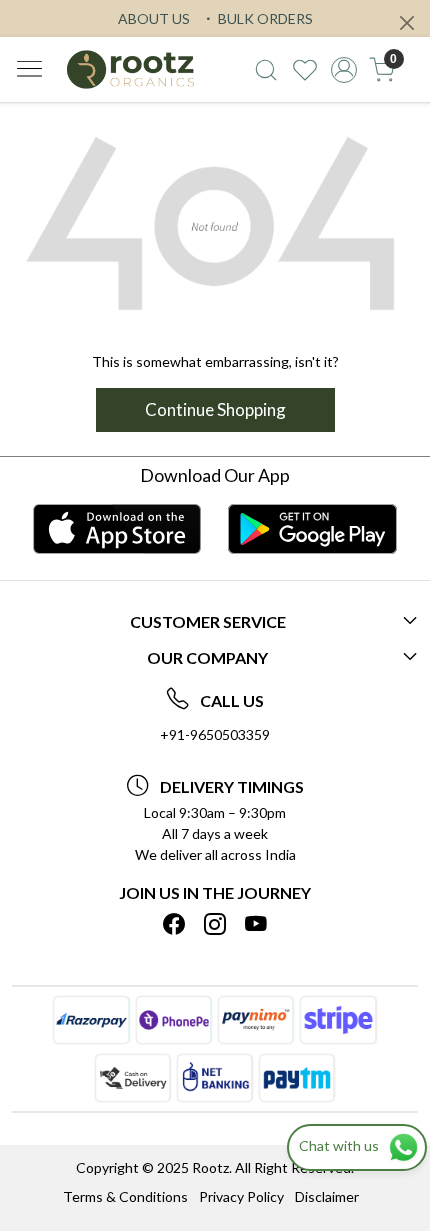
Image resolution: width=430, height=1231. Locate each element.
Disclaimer (327, 1196)
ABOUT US (154, 18)
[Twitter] (215, 925)
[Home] (130, 70)
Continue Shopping (215, 409)
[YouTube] (256, 925)
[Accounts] (343, 70)
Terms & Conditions (125, 1196)
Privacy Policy (241, 1196)
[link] (266, 70)
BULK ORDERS (264, 18)
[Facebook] (174, 925)
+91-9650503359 (215, 734)
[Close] (407, 23)
